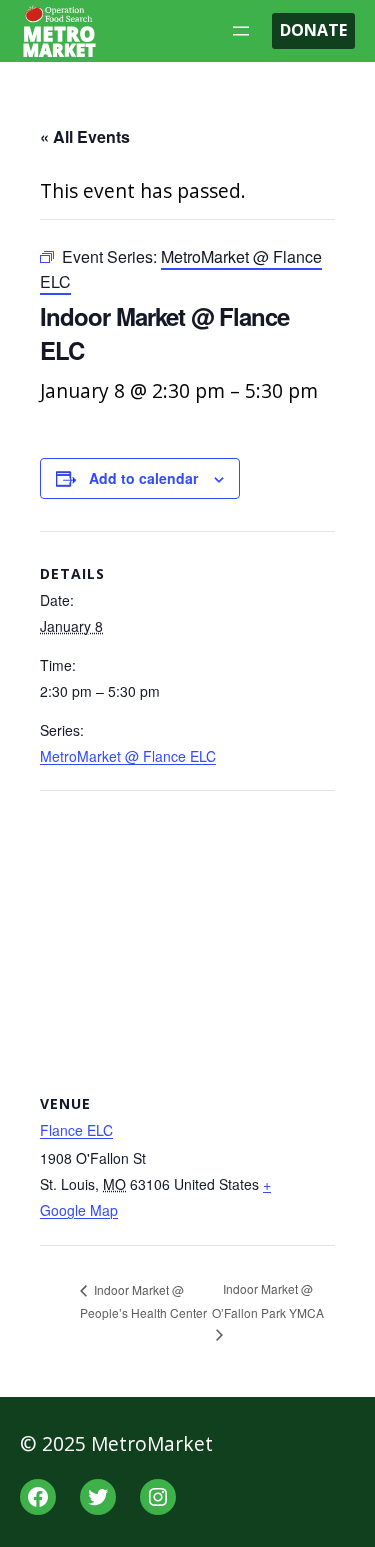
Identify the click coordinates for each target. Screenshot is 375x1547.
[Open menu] (241, 31)
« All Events (85, 136)
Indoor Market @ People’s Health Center (143, 1301)
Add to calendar (143, 478)
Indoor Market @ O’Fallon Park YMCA (268, 1300)
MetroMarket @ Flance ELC (128, 756)
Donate (313, 30)
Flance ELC (76, 1130)
